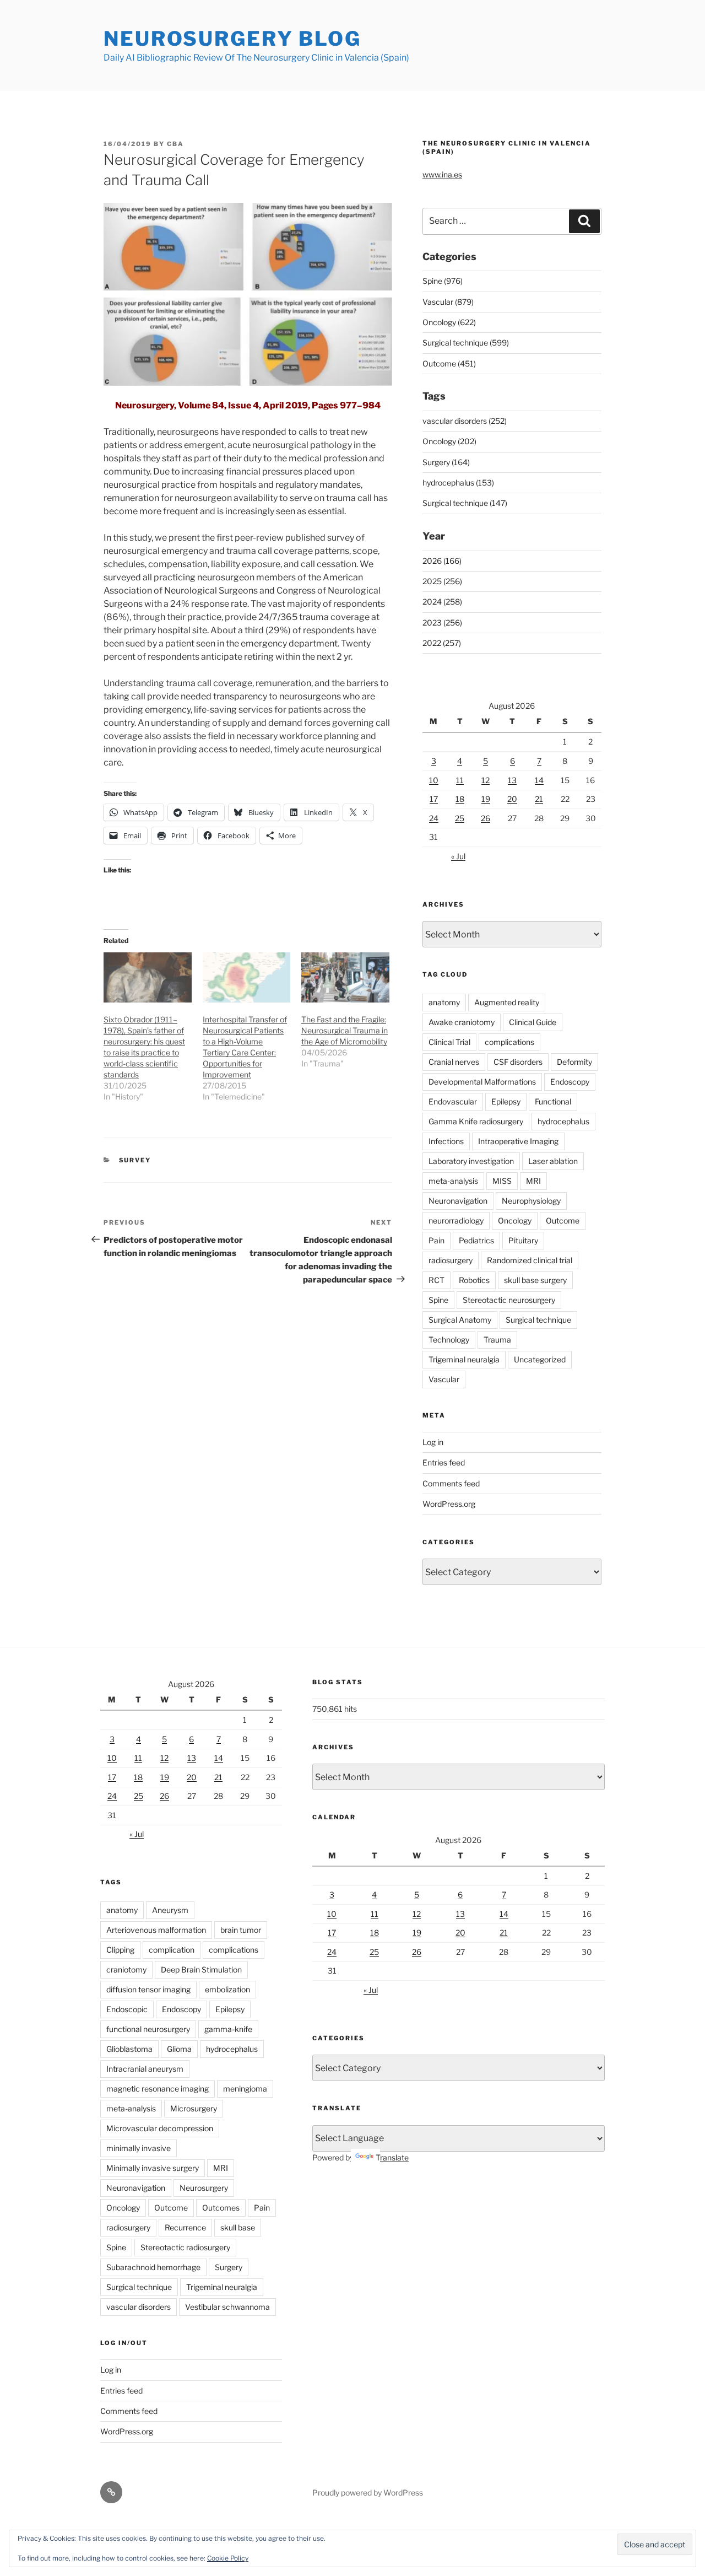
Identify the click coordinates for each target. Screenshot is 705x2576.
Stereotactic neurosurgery (509, 1300)
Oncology (515, 1220)
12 (486, 780)
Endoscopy (570, 1082)
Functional (553, 1101)
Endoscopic (127, 2009)
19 (486, 799)
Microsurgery (194, 2108)
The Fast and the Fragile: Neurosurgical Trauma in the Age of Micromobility (345, 1030)
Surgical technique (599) (466, 343)
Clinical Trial (449, 1042)
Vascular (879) (448, 302)
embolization (227, 1989)
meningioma (245, 2089)
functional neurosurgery (148, 2029)
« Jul (458, 856)
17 (434, 799)
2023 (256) (442, 623)
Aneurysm (170, 1910)
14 (539, 780)
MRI (533, 1181)
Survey (135, 1160)
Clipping (120, 1950)
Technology (449, 1340)
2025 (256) (442, 581)
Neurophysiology (531, 1201)
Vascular (444, 1379)
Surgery (229, 2267)
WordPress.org (449, 1504)
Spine (438, 1300)
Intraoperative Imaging (518, 1141)
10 (434, 780)
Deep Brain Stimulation (201, 1969)
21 (539, 799)
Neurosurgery (204, 2188)
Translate (392, 2157)
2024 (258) (442, 602)
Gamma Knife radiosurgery (476, 1121)
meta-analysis (453, 1181)
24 (434, 818)
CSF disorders (518, 1062)
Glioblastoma (129, 2049)
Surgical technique (538, 1320)
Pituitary (523, 1240)
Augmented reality (507, 1002)
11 (460, 780)
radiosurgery (451, 1260)
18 (460, 799)
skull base (238, 2227)
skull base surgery (535, 1280)
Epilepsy (506, 1101)
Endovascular (453, 1101)
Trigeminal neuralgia (464, 1359)
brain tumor (241, 1930)
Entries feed (444, 1462)
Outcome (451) (449, 363)
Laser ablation (553, 1161)
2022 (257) (442, 643)
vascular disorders (139, 2307)
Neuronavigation (458, 1201)
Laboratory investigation (471, 1161)
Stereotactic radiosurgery (185, 2247)
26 (486, 818)
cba (175, 144)
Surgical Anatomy (460, 1320)
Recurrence (185, 2227)
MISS (502, 1181)
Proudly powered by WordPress (368, 2493)
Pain (436, 1240)
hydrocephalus (563, 1121)
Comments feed (451, 1483)
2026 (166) (442, 561)
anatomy (444, 1002)
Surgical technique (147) (465, 503)
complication (172, 1950)
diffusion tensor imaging (148, 1989)
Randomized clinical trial (530, 1260)
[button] (248, 295)
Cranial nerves (454, 1062)
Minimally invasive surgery (153, 2168)
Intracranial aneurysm (145, 2069)
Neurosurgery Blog (232, 39)
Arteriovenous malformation (156, 1930)
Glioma (179, 2049)
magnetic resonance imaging (158, 2089)
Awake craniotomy (462, 1022)
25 (460, 818)
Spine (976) (443, 281)
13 (512, 780)
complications (509, 1042)
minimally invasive (139, 2148)
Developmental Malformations (482, 1082)
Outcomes (221, 2208)
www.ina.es (442, 174)
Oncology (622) (449, 322)
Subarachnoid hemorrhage (153, 2267)
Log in (433, 1442)
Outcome (563, 1220)
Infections (446, 1141)
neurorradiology (456, 1220)
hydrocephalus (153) (458, 483)
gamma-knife (228, 2029)
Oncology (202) (449, 441)
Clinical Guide (533, 1022)
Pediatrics (476, 1240)
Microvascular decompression (160, 2128)
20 (512, 799)
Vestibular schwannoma (227, 2307)
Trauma (497, 1340)
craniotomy (126, 1969)
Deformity (574, 1062)
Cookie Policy (228, 2558)
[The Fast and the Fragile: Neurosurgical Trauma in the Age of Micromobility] (345, 977)
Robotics (474, 1280)
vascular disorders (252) (465, 421)
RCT (436, 1280)
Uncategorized (540, 1359)
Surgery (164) (446, 462)
